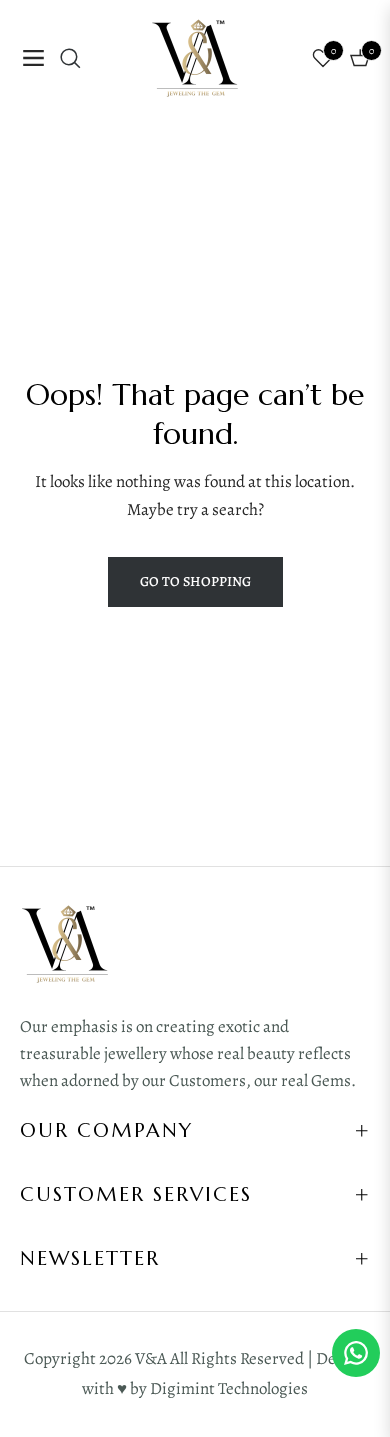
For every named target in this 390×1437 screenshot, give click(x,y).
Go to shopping (195, 581)
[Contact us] (356, 1353)
